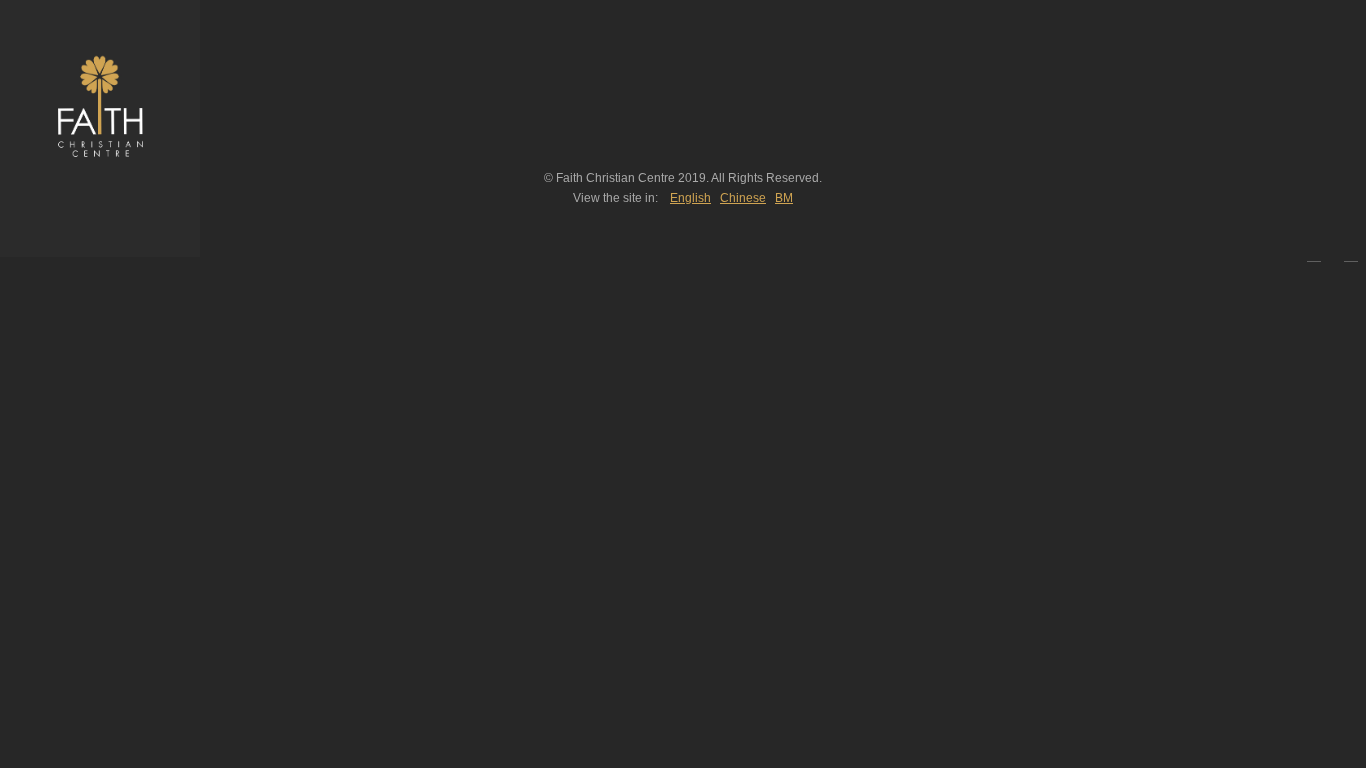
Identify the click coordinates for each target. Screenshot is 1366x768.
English (690, 198)
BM (784, 198)
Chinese (743, 198)
